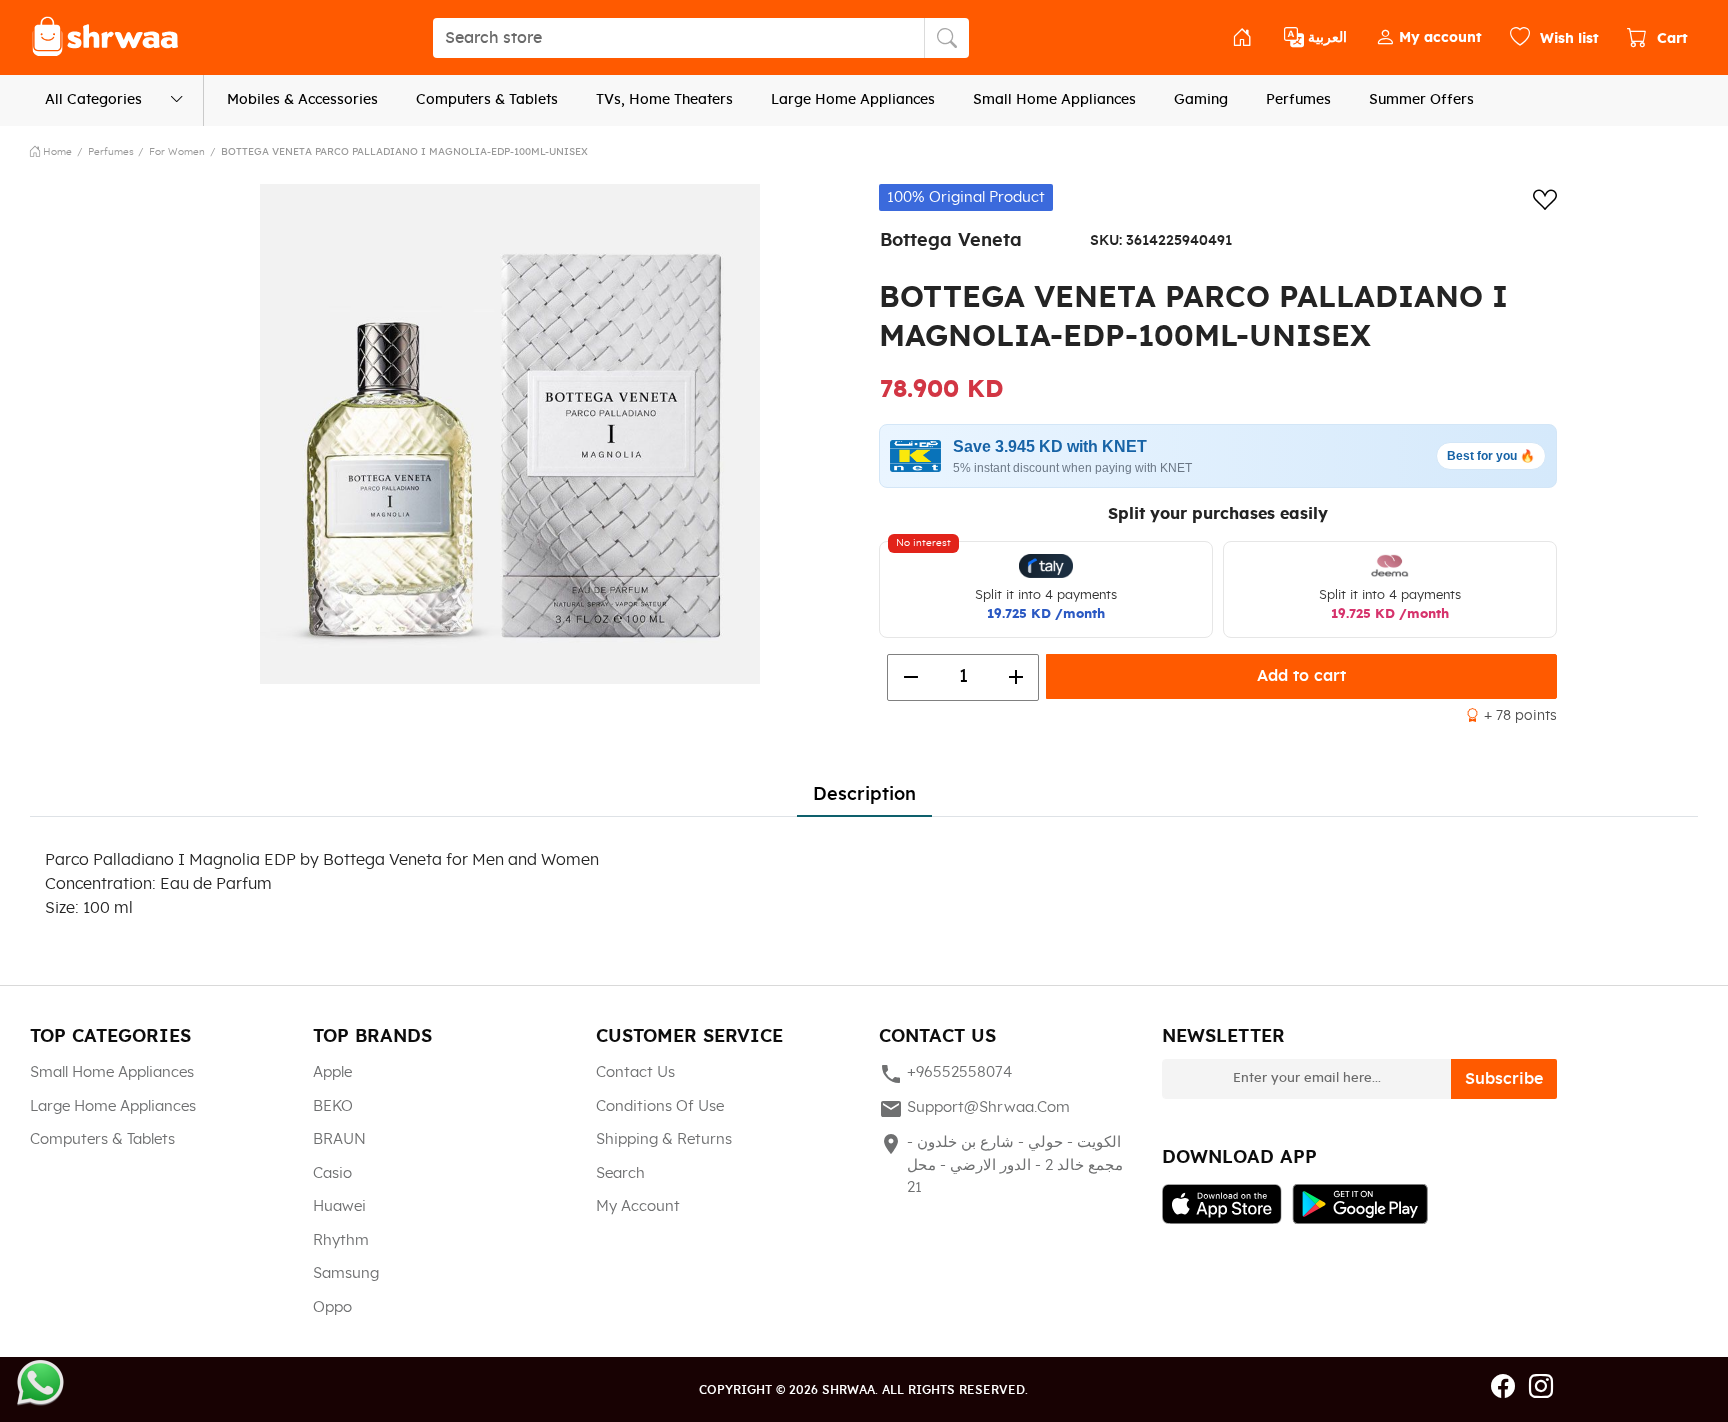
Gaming (1201, 100)
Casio (332, 1173)
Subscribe (1504, 1079)
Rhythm (341, 1240)
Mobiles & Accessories (302, 100)
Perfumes (1298, 100)
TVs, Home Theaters (664, 100)
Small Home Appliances (1054, 100)
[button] (1428, 38)
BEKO (333, 1106)
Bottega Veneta (951, 241)
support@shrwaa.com (974, 1109)
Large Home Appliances (853, 100)
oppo (332, 1307)
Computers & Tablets (487, 100)
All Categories (93, 100)
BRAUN (339, 1139)
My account (638, 1206)
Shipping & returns (664, 1139)
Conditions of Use (660, 1106)
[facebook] (1503, 1388)
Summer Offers (1421, 100)
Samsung (346, 1273)
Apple (332, 1072)
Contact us (635, 1072)
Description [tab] (864, 795)
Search (620, 1173)
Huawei (339, 1206)
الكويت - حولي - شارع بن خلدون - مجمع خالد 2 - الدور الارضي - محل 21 (1001, 1163)
